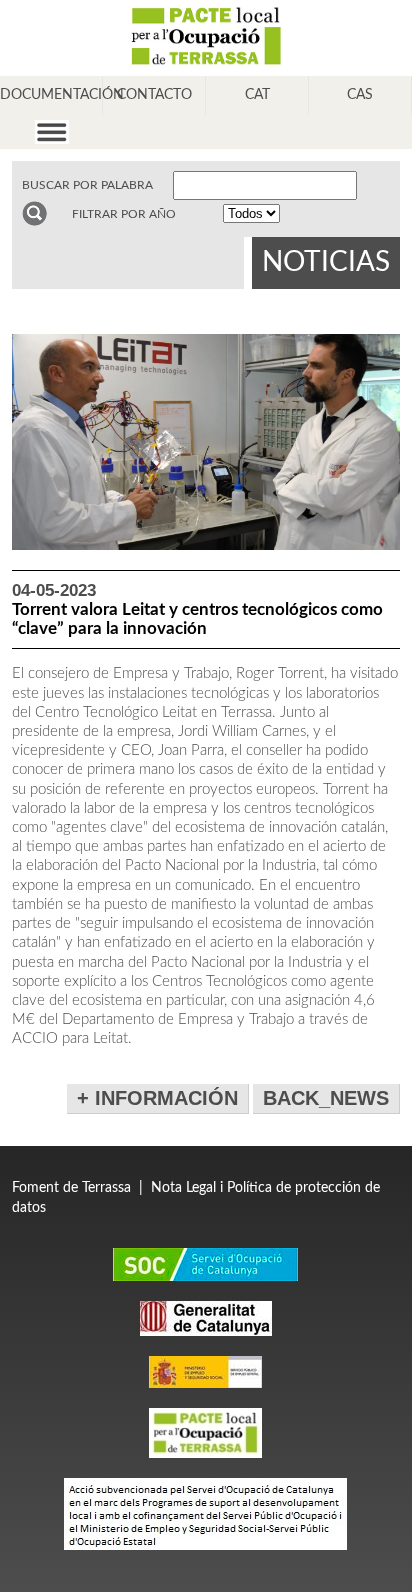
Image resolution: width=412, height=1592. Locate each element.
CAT (257, 95)
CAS (360, 95)
